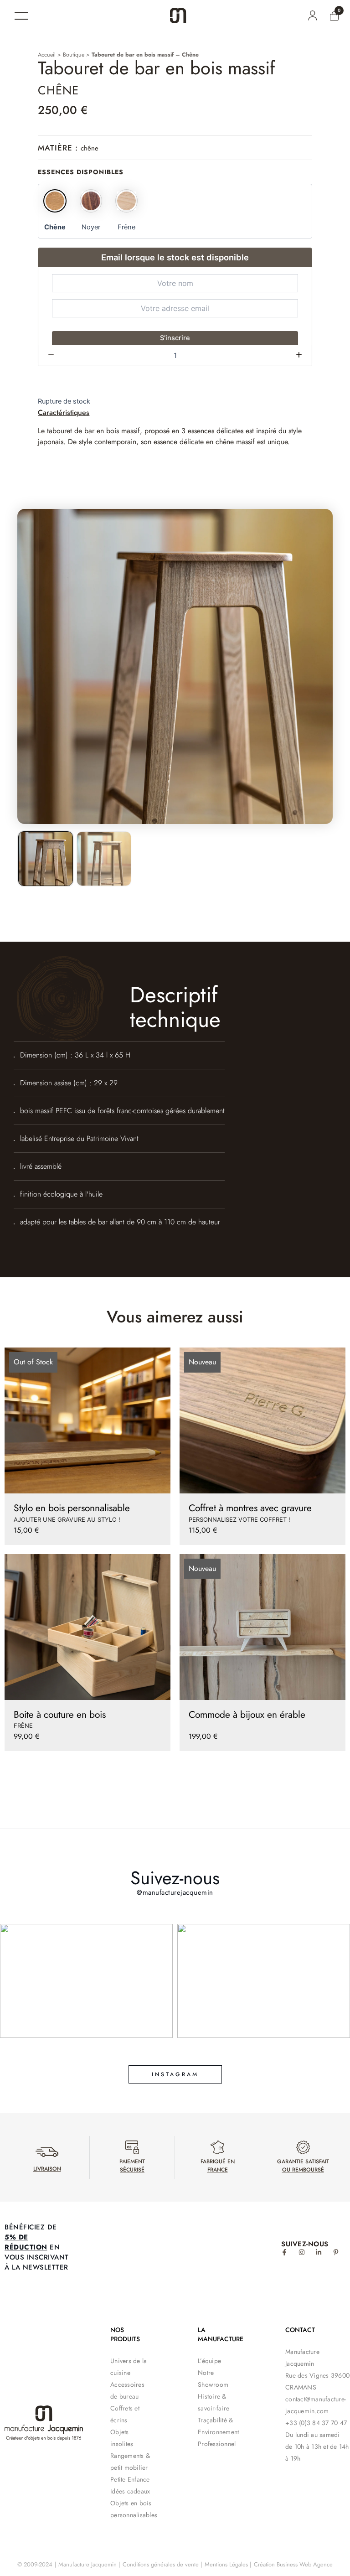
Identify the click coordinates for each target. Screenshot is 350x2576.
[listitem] (46, 859)
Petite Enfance (130, 2479)
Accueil (47, 55)
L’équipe (209, 2361)
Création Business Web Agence (293, 2564)
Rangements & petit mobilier (130, 2462)
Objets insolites (122, 2438)
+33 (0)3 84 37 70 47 (316, 2423)
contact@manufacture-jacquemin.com (316, 2405)
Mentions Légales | (228, 2564)
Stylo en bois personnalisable (72, 1508)
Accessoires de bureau (127, 2390)
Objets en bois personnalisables (131, 2509)
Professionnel (217, 2444)
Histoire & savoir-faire (214, 2402)
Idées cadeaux (130, 2491)
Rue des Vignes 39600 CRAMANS (317, 2381)
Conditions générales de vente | (162, 2564)
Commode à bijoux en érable (247, 1715)
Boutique (74, 55)
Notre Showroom (213, 2379)
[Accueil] (178, 16)
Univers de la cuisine (129, 2367)
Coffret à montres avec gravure (250, 1508)
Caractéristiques (64, 412)
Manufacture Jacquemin (302, 2358)
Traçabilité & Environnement (218, 2426)
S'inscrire (175, 338)
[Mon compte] (312, 16)
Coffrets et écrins (125, 2414)
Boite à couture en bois (60, 1715)
